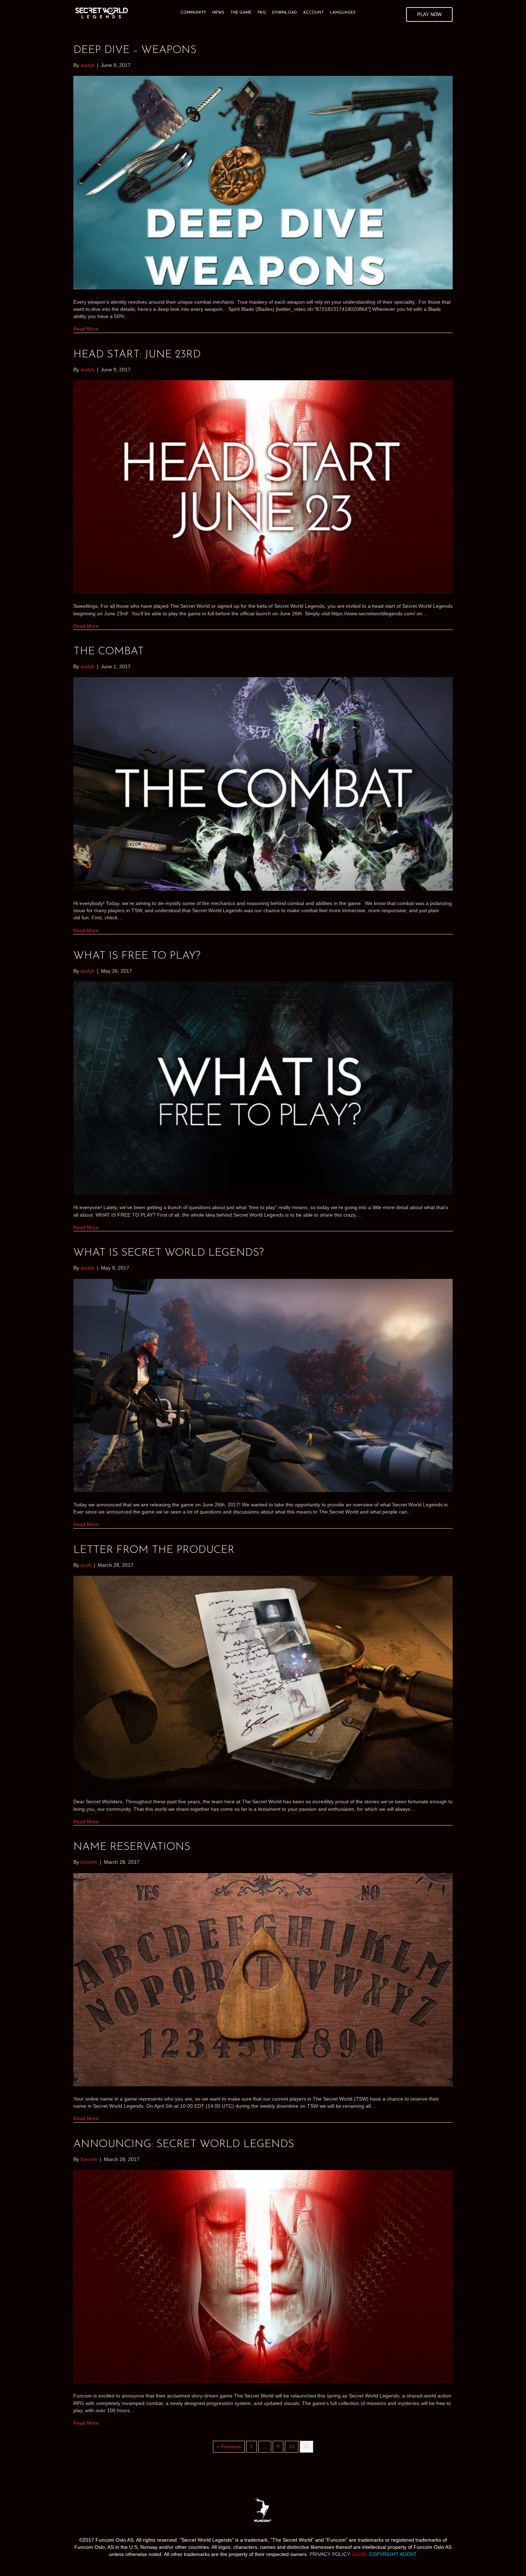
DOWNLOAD (284, 13)
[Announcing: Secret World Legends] (263, 2276)
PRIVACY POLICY (330, 2554)
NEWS (218, 13)
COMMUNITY (193, 13)
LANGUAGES (343, 13)
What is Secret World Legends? (169, 1253)
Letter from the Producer (154, 1550)
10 (292, 2447)
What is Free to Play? (137, 956)
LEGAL (360, 2554)
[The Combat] (263, 783)
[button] (429, 14)
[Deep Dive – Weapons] (263, 182)
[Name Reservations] (263, 1979)
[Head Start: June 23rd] (263, 487)
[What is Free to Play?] (263, 1088)
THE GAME (241, 13)
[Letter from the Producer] (263, 1682)
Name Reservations (132, 1847)
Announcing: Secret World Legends (184, 2144)
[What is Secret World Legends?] (263, 1385)
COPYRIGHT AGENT (393, 2554)
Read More (86, 329)
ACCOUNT (313, 13)
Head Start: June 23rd (137, 355)
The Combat (109, 652)
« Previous (229, 2447)
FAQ (262, 13)
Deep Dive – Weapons (135, 50)
